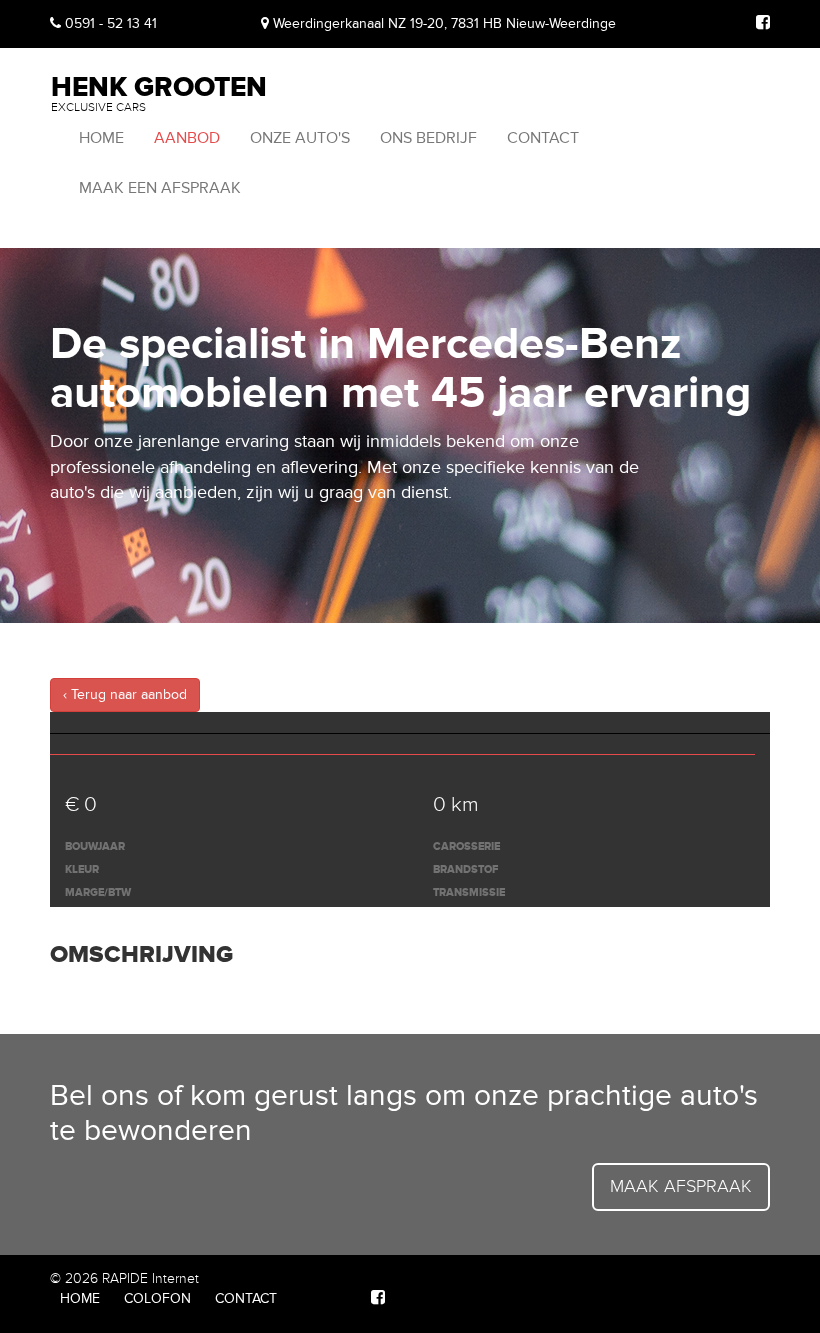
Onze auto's (300, 138)
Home (101, 138)
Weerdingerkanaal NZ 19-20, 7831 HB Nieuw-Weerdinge (442, 23)
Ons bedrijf (428, 138)
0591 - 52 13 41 (109, 23)
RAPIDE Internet (150, 1278)
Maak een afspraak (160, 188)
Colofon (157, 1298)
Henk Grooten (159, 91)
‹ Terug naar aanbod (125, 694)
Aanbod (187, 138)
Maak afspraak (681, 1186)
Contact (543, 138)
